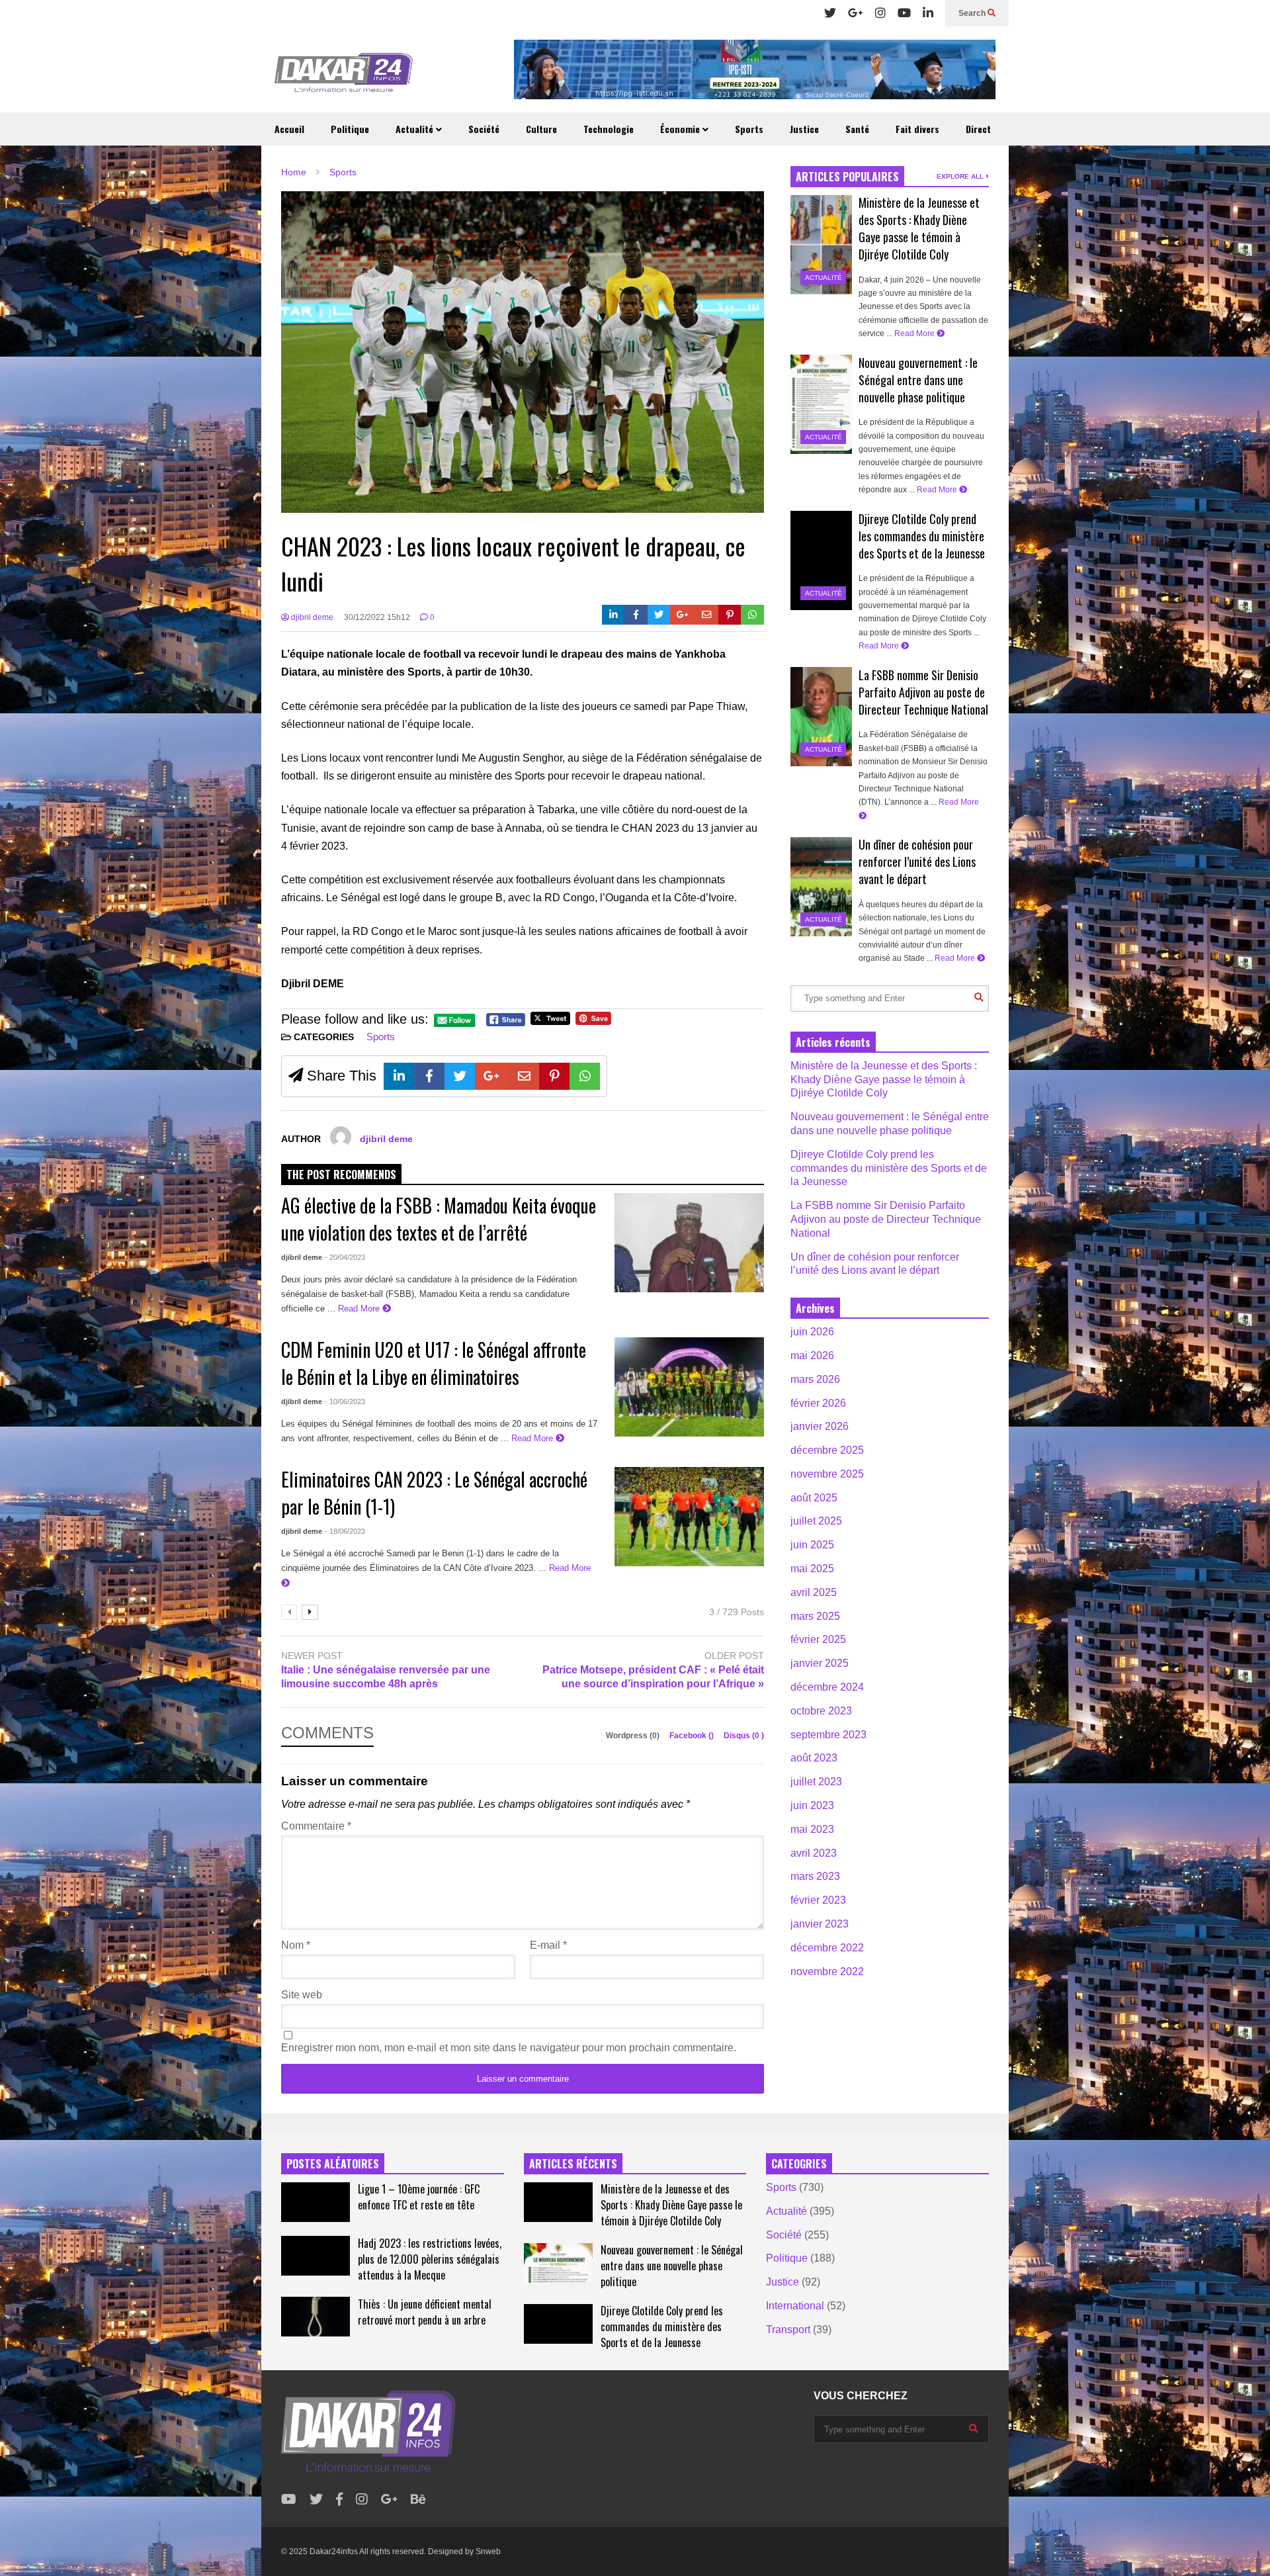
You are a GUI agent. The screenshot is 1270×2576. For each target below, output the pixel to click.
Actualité (416, 129)
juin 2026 (812, 1332)
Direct (978, 129)
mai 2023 (812, 1829)
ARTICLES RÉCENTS (573, 2164)
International (795, 2306)
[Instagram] (880, 13)
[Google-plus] (683, 615)
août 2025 (814, 1498)
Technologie (609, 129)
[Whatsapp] (752, 615)
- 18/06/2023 (345, 1531)
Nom (296, 1945)
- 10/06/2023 (345, 1401)
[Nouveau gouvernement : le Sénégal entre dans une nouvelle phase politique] (821, 404)
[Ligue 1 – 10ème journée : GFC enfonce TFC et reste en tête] (316, 2202)
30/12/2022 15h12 (377, 617)
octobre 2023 (821, 1711)
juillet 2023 (816, 1782)
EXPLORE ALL (961, 176)
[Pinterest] (730, 615)
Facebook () (693, 1736)
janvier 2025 (820, 1663)
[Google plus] (856, 13)
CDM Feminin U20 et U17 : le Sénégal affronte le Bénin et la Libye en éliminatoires (434, 1363)
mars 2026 (815, 1379)
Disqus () (744, 1736)
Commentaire (316, 1826)
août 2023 (814, 1758)
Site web (302, 1995)
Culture (541, 129)
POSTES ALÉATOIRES (333, 2164)
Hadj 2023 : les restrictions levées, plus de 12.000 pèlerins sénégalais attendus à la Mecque (430, 2259)
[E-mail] (707, 615)
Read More (360, 1309)
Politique (350, 129)
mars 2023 (815, 1876)
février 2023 (818, 1900)
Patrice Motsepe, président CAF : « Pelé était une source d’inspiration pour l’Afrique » (653, 1677)
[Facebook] (636, 615)
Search (973, 13)
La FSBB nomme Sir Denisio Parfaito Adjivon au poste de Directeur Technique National (923, 692)
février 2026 (818, 1403)
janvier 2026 (820, 1426)
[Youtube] (904, 13)
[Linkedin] (928, 13)
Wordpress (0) (634, 1736)
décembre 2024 (827, 1687)
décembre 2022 (827, 1948)
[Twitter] (830, 13)
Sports (749, 129)
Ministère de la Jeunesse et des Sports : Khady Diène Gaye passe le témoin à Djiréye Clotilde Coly (919, 228)
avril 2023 (814, 1853)
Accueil (289, 129)
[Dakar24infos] (344, 76)
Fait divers (917, 129)
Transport (788, 2330)
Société (484, 129)
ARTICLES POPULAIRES (847, 177)
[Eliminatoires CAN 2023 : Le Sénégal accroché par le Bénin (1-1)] (689, 1517)
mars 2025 (815, 1616)
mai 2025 (812, 1569)
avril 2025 (814, 1592)
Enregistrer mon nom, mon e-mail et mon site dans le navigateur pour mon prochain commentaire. (509, 2048)
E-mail (548, 1945)
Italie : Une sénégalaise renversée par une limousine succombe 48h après (386, 1677)
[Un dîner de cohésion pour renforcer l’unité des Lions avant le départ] (821, 887)
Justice (804, 129)
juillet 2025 (816, 1521)
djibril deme (311, 617)
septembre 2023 (828, 1735)
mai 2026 (812, 1355)
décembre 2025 (827, 1450)
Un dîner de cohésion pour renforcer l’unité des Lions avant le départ (917, 862)
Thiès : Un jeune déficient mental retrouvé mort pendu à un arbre (425, 2312)
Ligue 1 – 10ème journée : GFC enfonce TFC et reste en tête (419, 2197)
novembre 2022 (827, 1972)
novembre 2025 (827, 1474)
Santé (857, 129)
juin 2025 (812, 1545)
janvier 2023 (820, 1924)
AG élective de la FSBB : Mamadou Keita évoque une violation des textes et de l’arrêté (439, 1219)
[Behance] (418, 2500)
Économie (681, 129)
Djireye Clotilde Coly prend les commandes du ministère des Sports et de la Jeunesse (922, 536)
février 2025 (818, 1639)
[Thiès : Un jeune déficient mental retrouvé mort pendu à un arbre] (316, 2317)
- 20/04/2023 (345, 1257)
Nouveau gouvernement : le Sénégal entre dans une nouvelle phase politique (918, 380)
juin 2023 (812, 1805)
